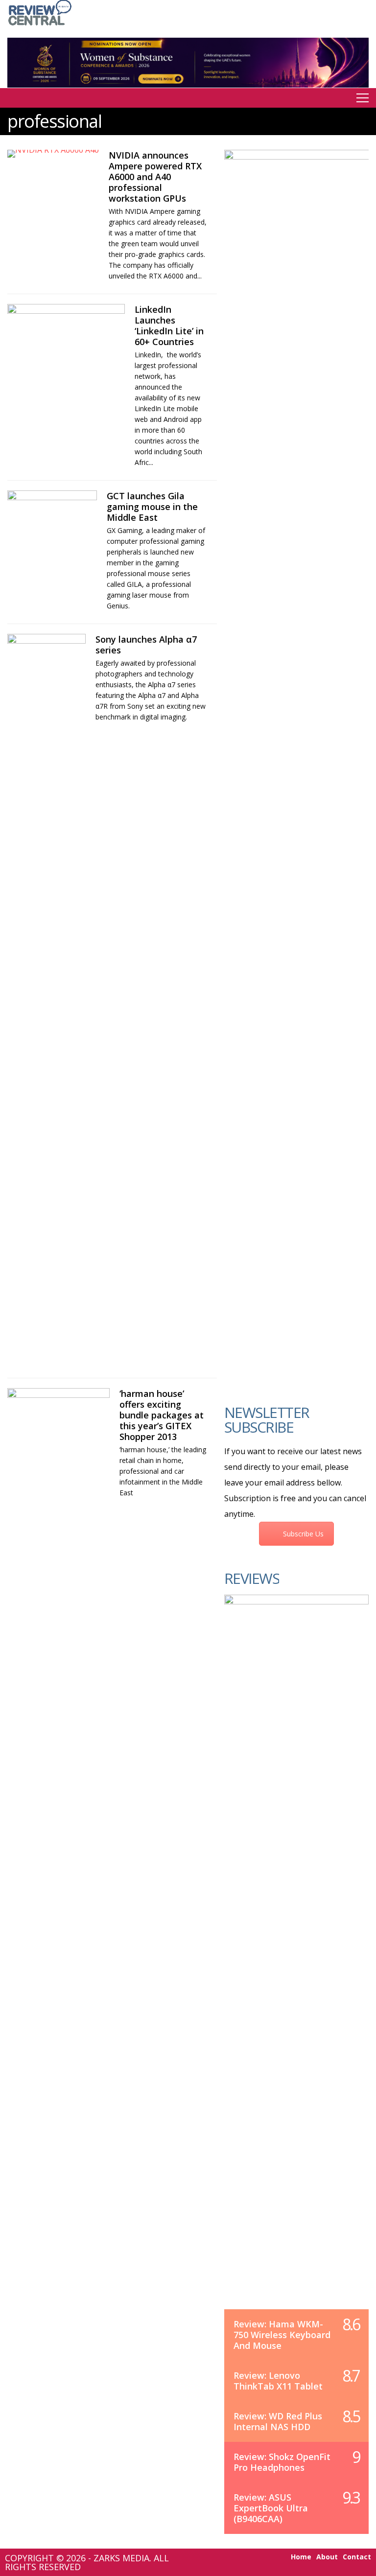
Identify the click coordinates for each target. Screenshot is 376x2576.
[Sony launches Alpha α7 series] (47, 1001)
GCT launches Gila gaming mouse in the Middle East (152, 507)
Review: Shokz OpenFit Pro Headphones (282, 2462)
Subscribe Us (303, 1534)
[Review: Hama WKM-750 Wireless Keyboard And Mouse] (296, 1962)
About (327, 2557)
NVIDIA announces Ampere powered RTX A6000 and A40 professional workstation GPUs (155, 177)
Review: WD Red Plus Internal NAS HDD (278, 2421)
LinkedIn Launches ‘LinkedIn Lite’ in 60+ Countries (169, 325)
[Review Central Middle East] (40, 26)
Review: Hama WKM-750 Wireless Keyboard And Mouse (282, 2335)
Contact (357, 2557)
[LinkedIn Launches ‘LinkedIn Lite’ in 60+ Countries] (66, 337)
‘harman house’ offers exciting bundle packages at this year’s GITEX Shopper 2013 (162, 1415)
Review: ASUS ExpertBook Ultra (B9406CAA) (271, 2508)
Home (301, 2557)
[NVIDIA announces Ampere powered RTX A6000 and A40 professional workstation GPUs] (53, 154)
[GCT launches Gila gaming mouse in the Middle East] (52, 523)
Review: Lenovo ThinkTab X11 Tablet (278, 2381)
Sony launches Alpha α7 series (146, 645)
